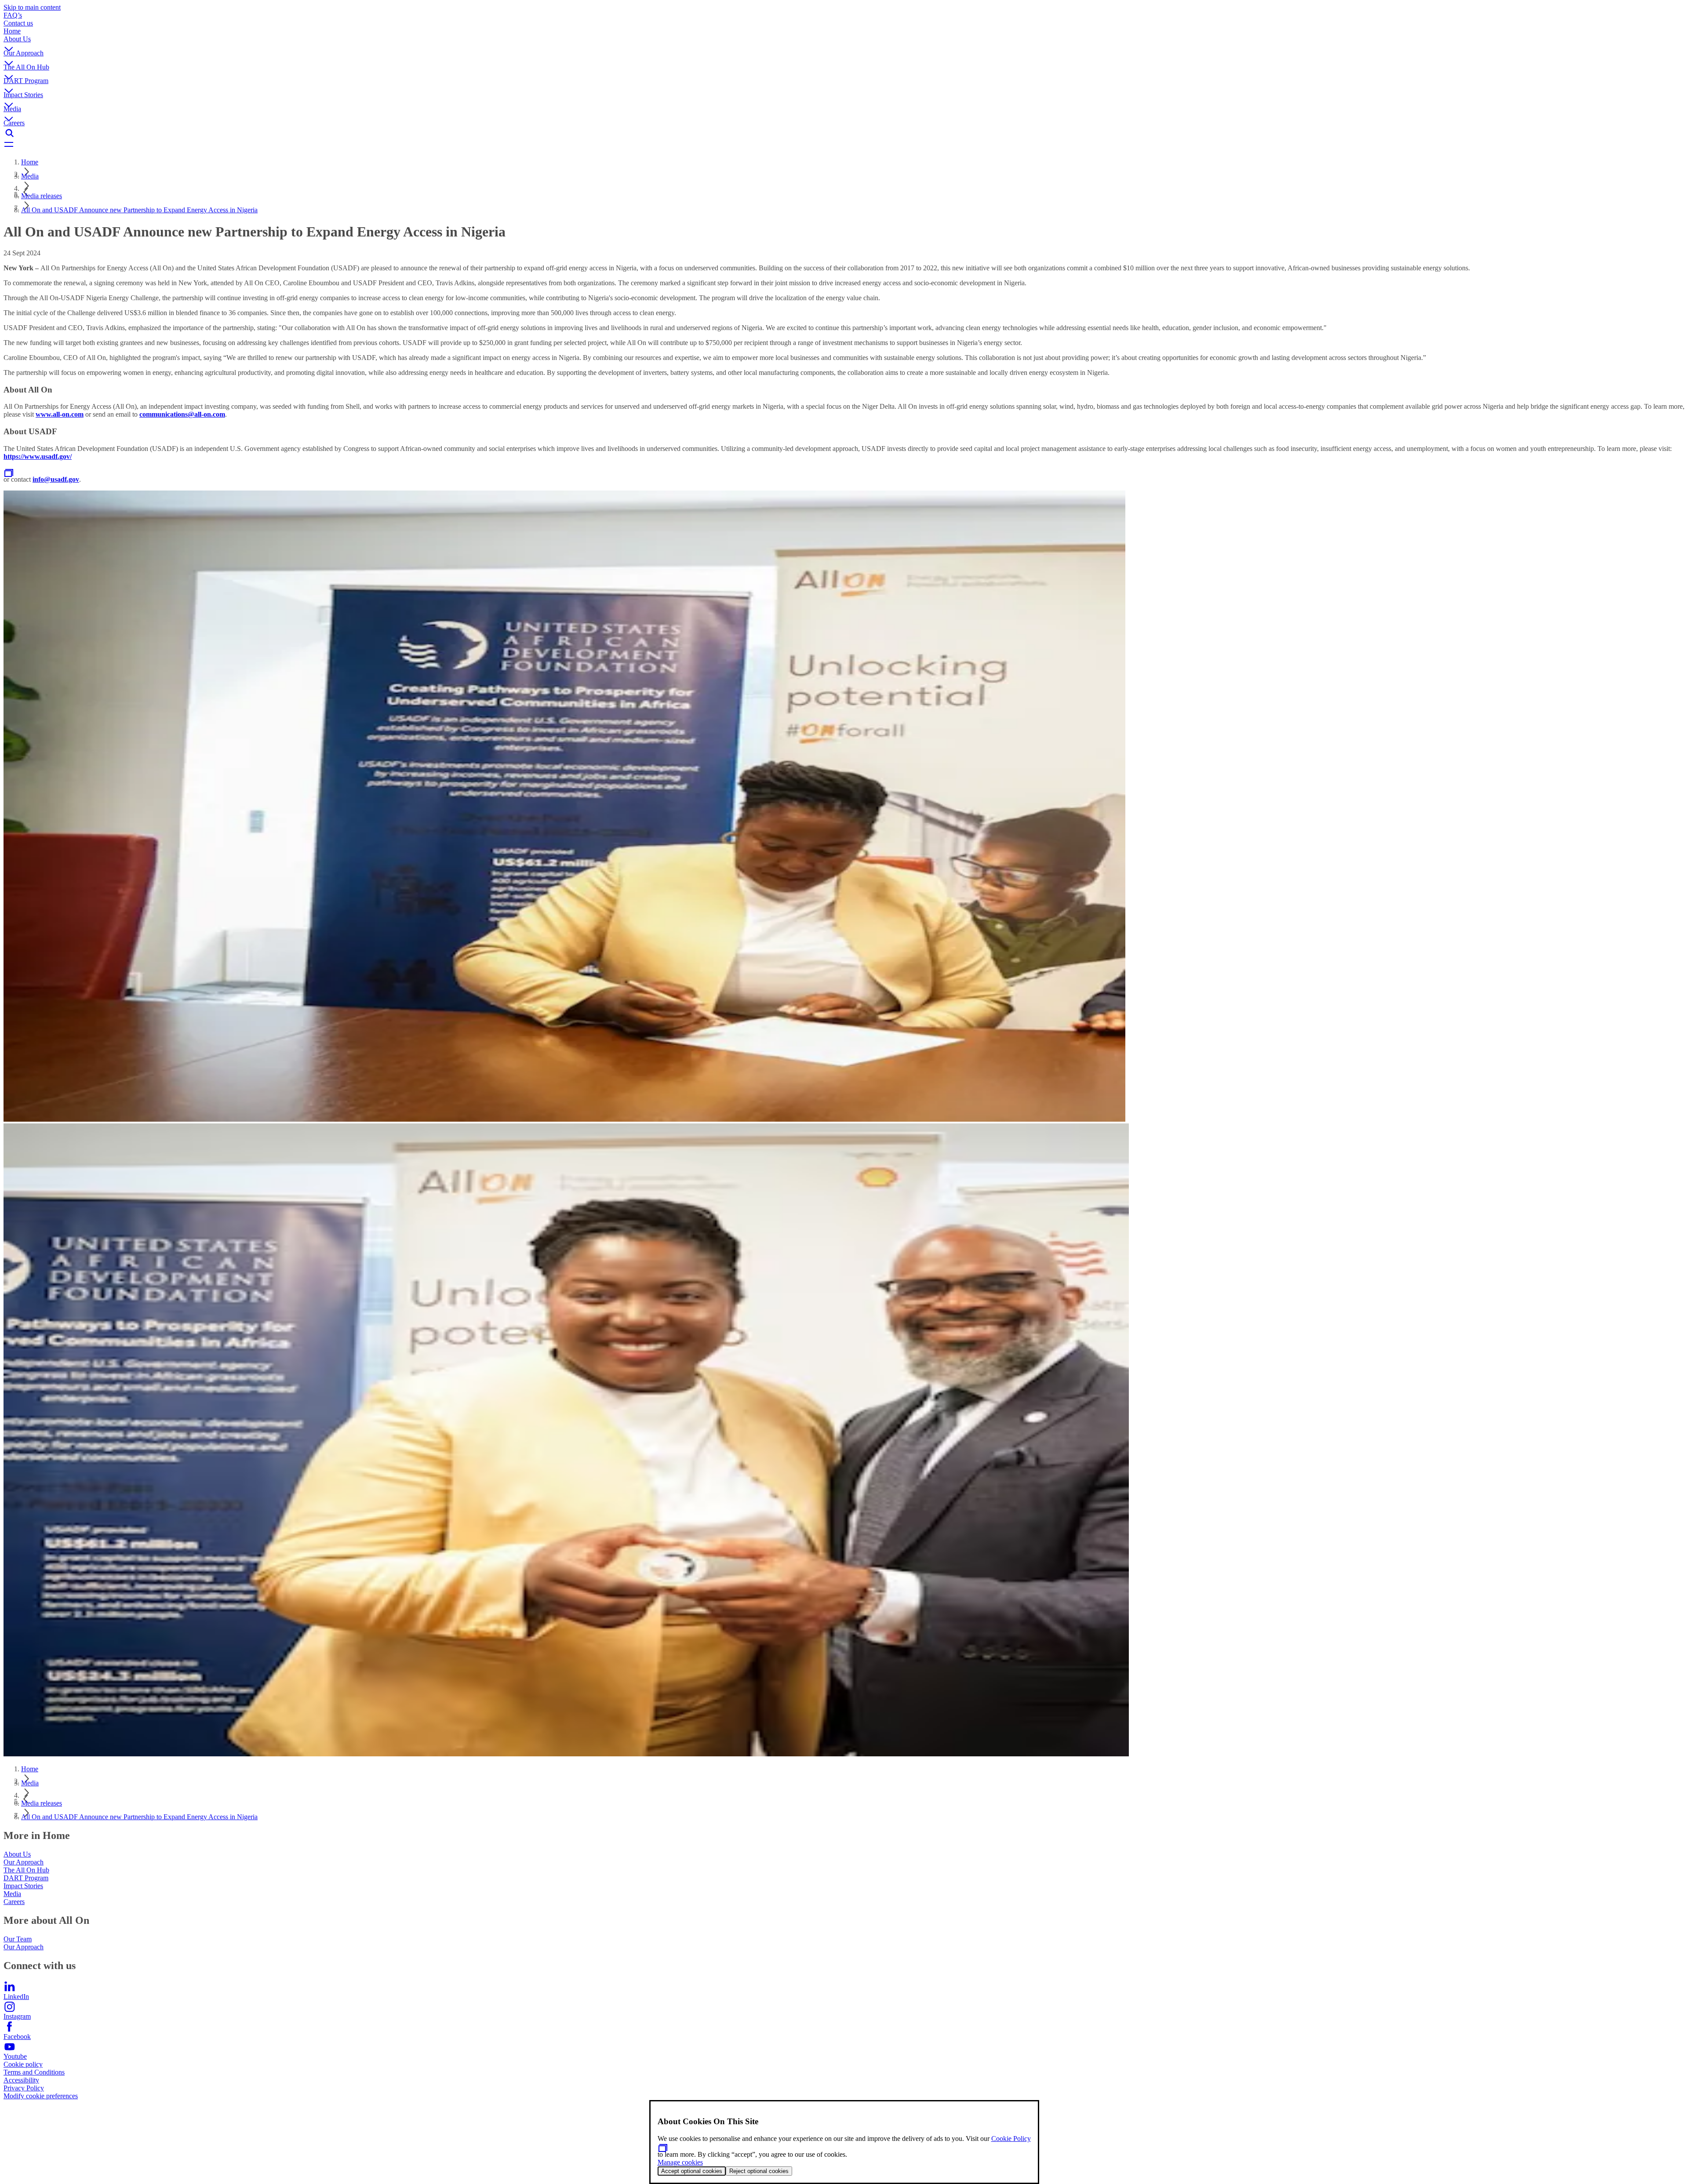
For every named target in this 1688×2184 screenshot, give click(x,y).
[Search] (844, 133)
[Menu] (844, 145)
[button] (844, 42)
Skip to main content (32, 7)
